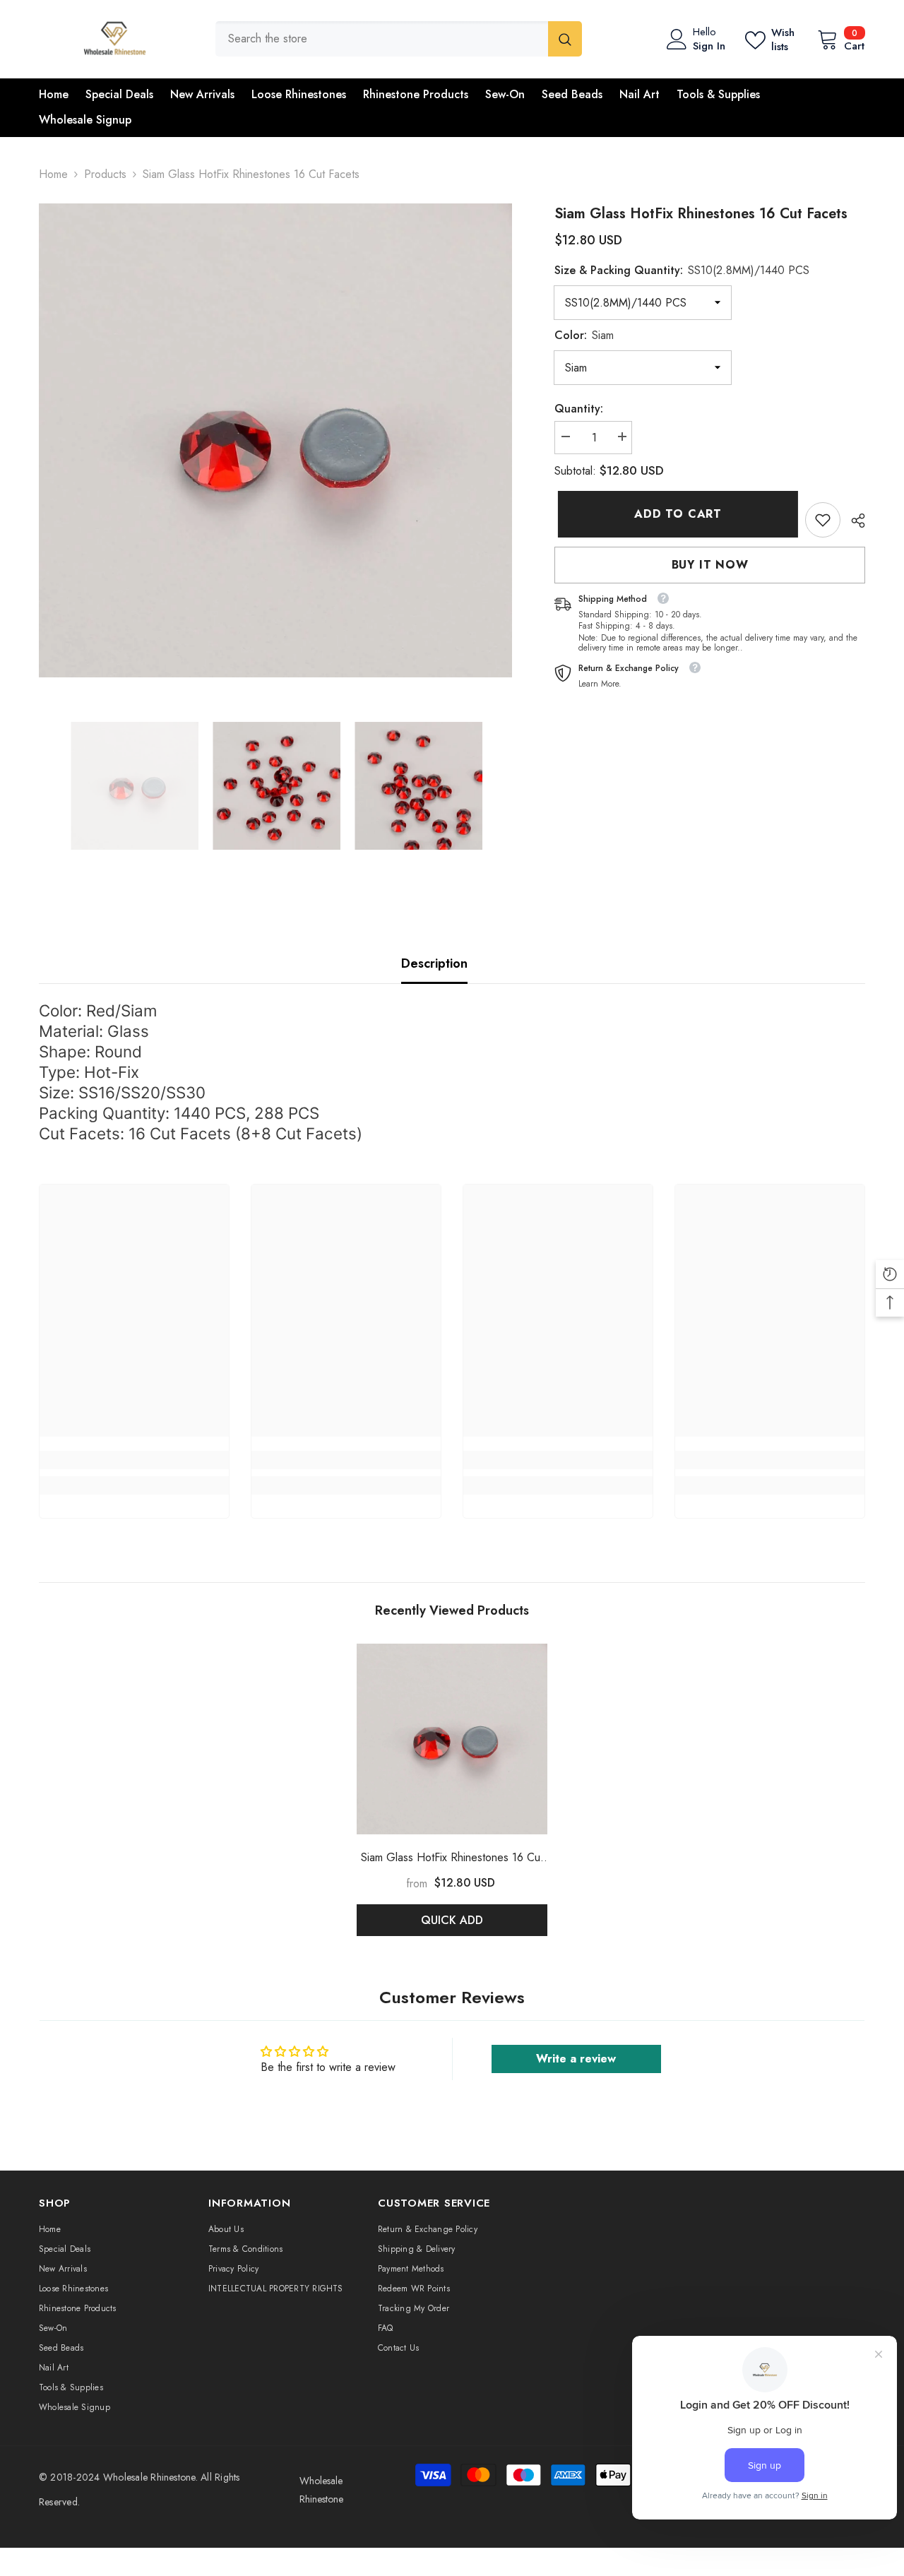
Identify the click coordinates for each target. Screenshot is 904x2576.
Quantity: (579, 409)
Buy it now (710, 565)
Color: (584, 335)
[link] (823, 520)
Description (434, 963)
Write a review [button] (576, 2059)
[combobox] (382, 39)
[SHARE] (853, 521)
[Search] (399, 39)
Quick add (452, 1920)
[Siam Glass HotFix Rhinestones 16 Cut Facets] (452, 1739)
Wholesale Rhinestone (149, 2477)
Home (53, 174)
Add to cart (674, 514)
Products (105, 174)
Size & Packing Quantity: (682, 270)
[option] (276, 440)
